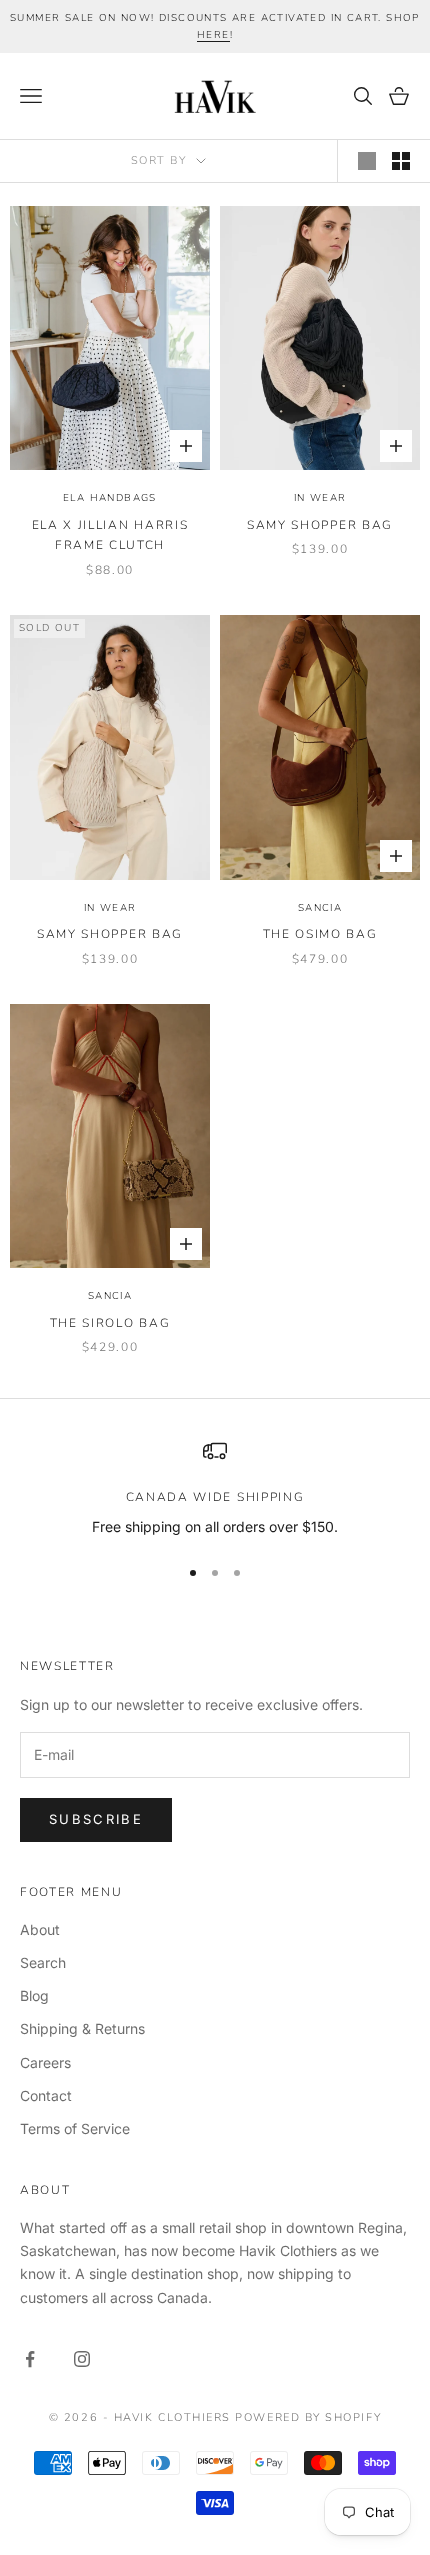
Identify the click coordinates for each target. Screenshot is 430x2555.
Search (43, 1962)
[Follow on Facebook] (30, 2359)
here (213, 35)
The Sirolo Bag (110, 1323)
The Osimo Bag (320, 934)
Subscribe (96, 1819)
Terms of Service (75, 2128)
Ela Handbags (110, 498)
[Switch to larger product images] (367, 161)
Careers (45, 2062)
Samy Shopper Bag (320, 525)
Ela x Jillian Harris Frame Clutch (110, 535)
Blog (34, 1995)
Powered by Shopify (308, 2417)
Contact (46, 2095)
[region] (215, 1488)
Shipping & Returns (82, 2028)
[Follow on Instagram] (82, 2359)
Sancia (320, 908)
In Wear (320, 498)
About (40, 1929)
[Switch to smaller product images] (401, 161)
